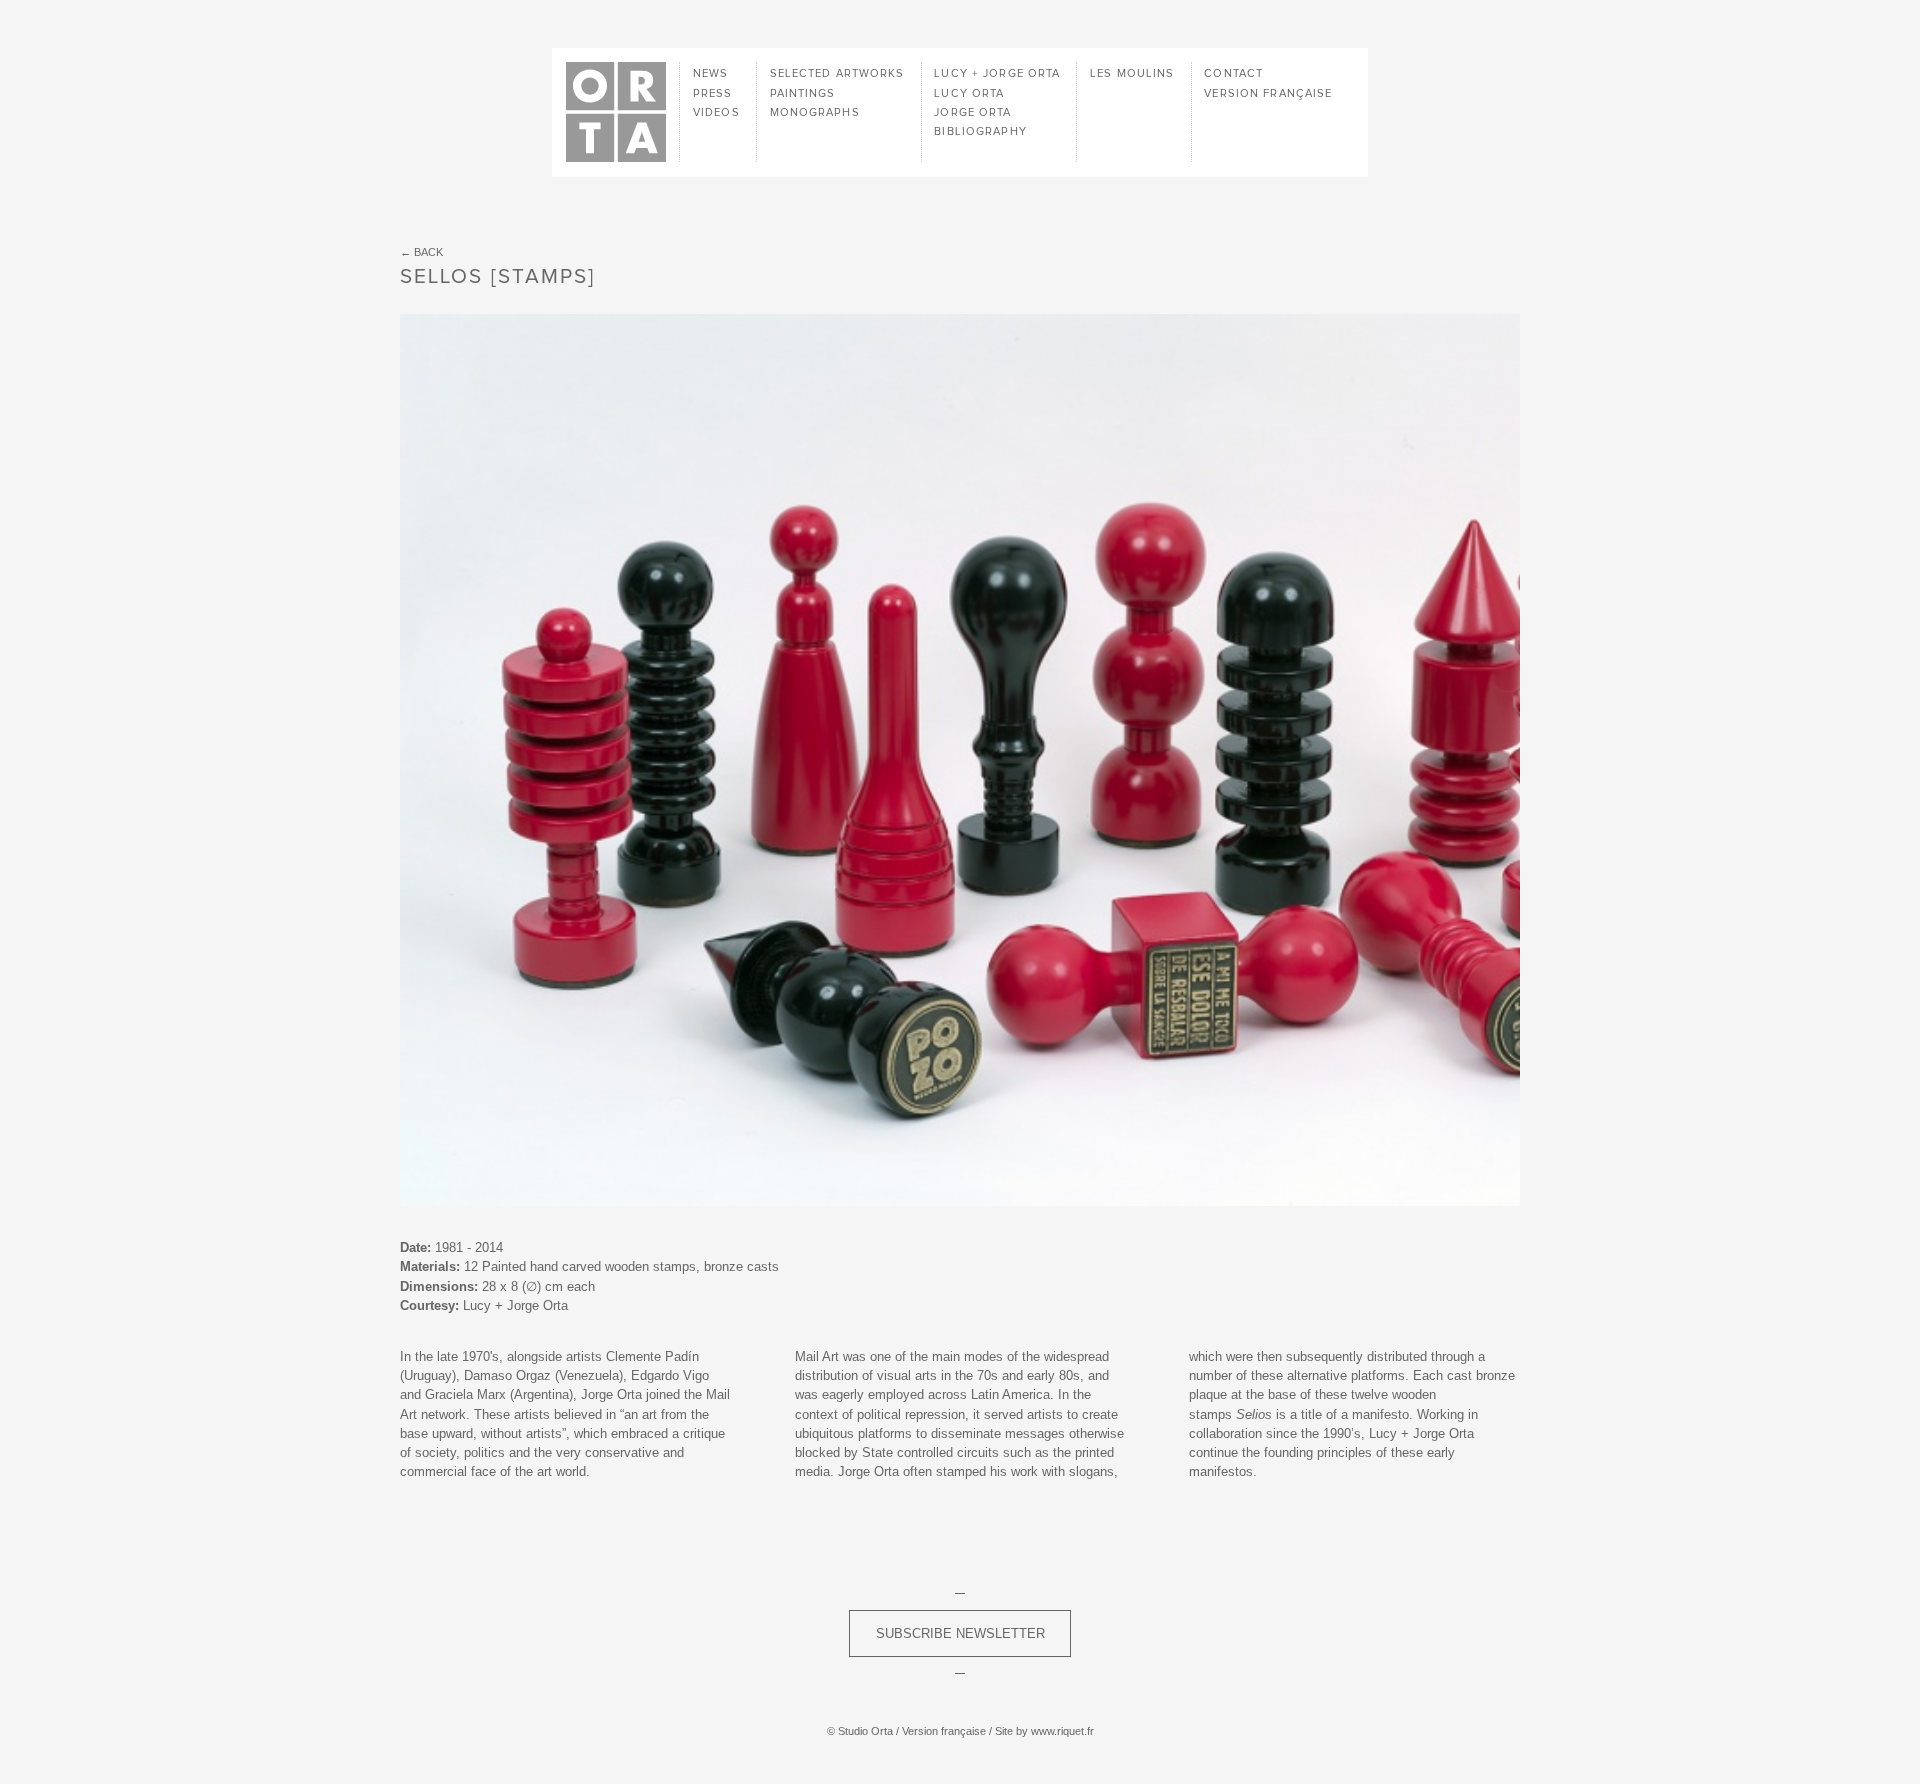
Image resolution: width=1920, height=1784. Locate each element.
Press (713, 93)
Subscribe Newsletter (960, 1633)
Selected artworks (837, 73)
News (710, 73)
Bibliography (980, 131)
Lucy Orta (969, 93)
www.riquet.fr (1062, 1731)
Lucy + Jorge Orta (997, 73)
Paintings (803, 93)
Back (428, 252)
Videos (716, 112)
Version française (1268, 93)
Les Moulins (1132, 73)
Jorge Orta (972, 112)
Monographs (815, 112)
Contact (1233, 73)
